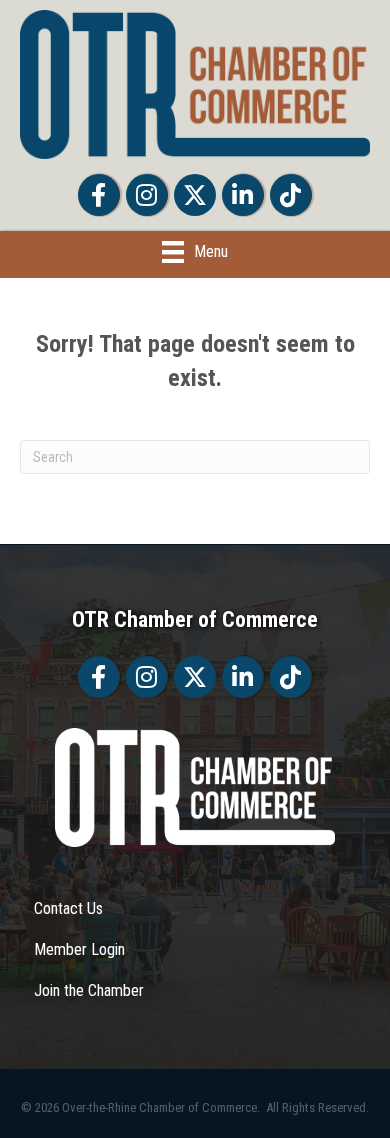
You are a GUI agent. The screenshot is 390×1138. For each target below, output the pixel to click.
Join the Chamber (89, 990)
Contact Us (68, 908)
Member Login (79, 949)
